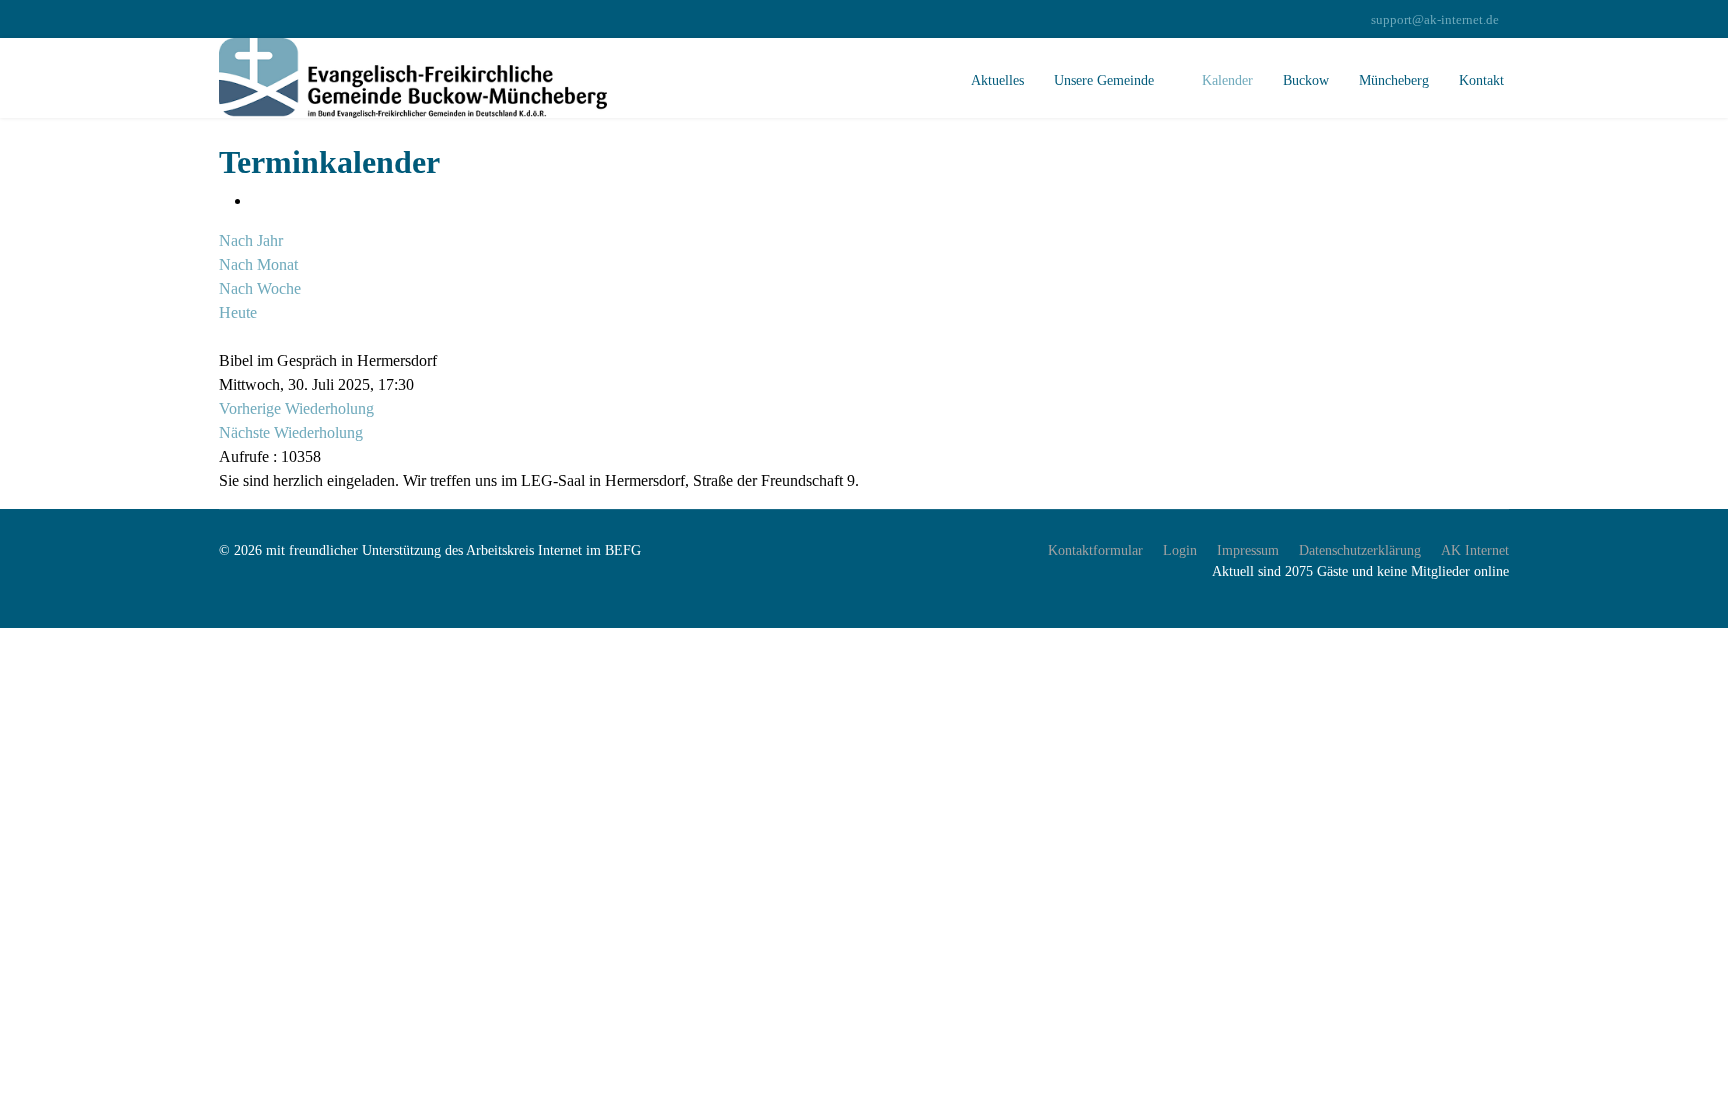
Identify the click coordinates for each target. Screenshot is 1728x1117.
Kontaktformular (1095, 550)
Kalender (1227, 80)
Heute (238, 312)
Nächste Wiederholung (291, 432)
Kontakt (1481, 80)
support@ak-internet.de (1435, 20)
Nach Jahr (251, 240)
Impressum (1248, 550)
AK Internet (1475, 550)
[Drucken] (257, 200)
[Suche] (225, 336)
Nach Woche (260, 288)
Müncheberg (1394, 80)
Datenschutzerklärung (1360, 550)
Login (1180, 550)
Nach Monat (258, 264)
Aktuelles (997, 80)
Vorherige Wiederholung (296, 408)
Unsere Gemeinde (1104, 80)
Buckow (1306, 80)
